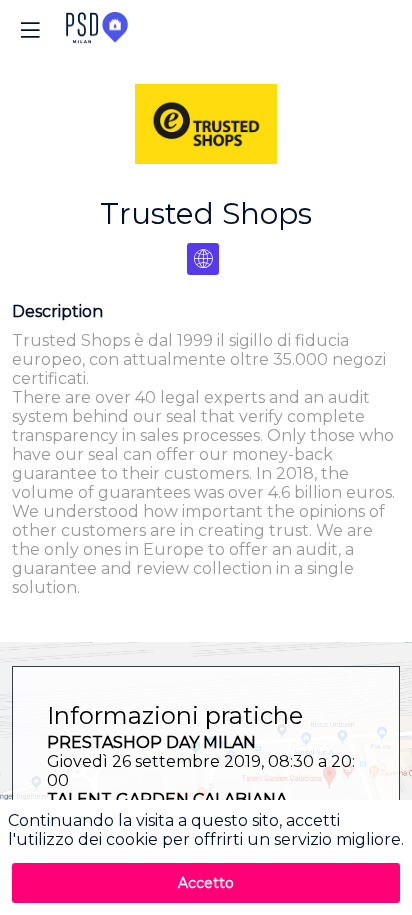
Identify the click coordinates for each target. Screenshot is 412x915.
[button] (30, 30)
